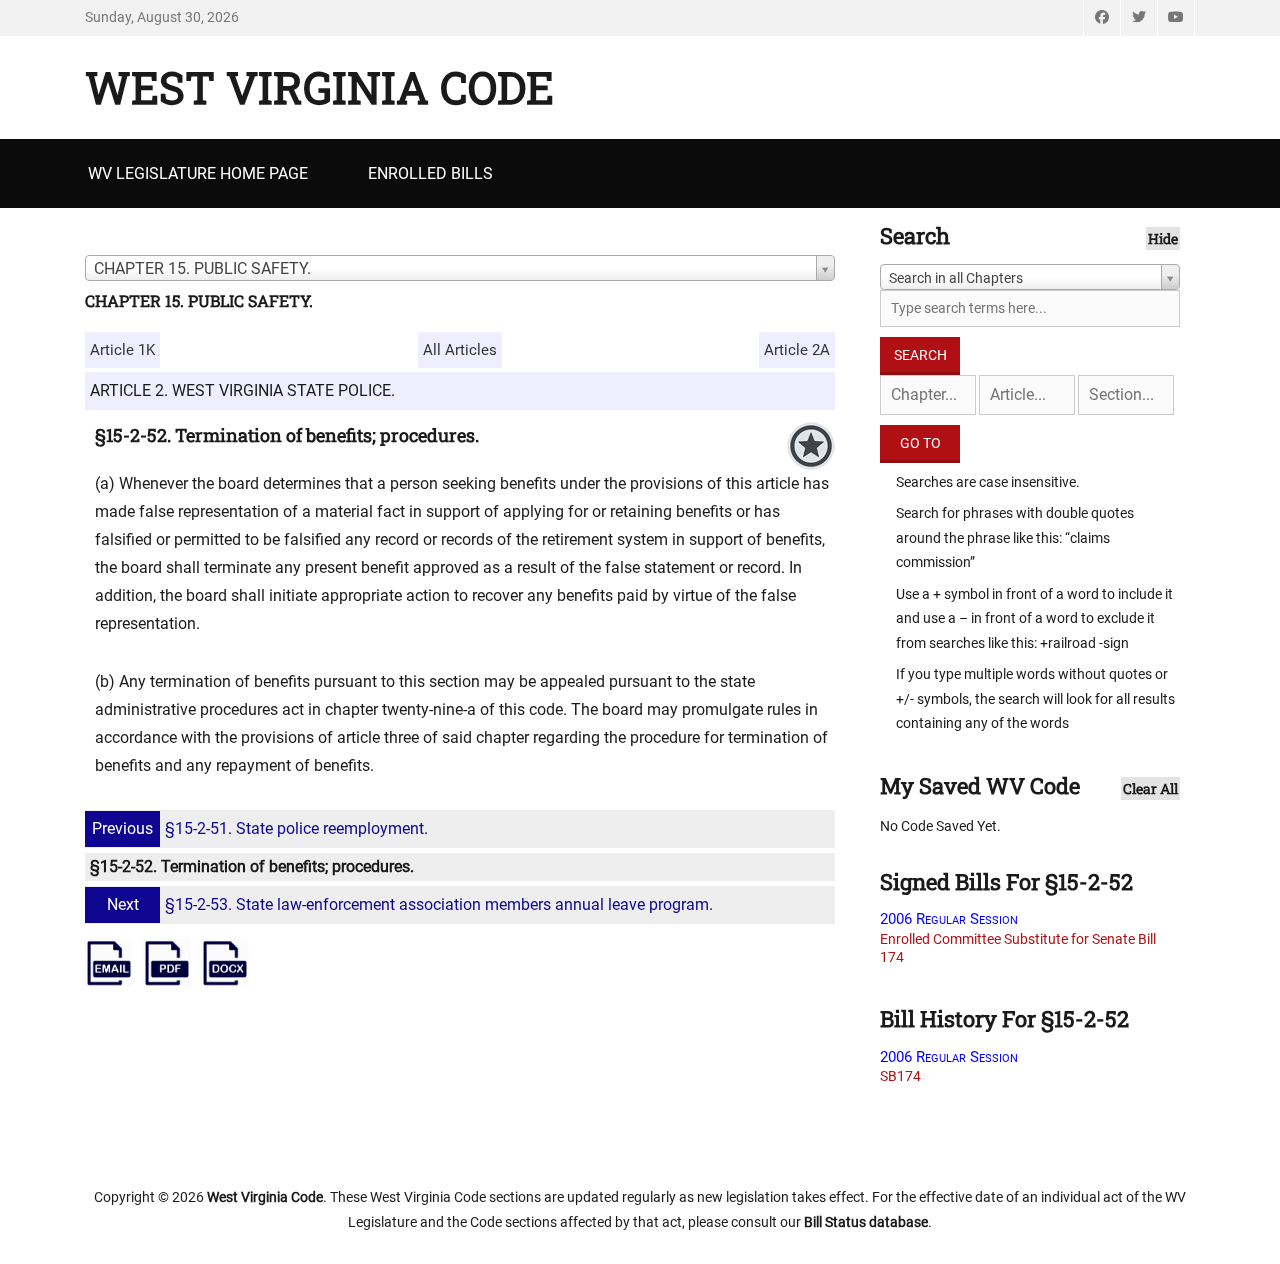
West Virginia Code (319, 87)
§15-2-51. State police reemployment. (260, 828)
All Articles (460, 350)
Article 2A (797, 350)
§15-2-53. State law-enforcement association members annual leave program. (410, 904)
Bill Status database (866, 1222)
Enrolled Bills (430, 173)
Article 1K (122, 350)
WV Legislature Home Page (198, 173)
